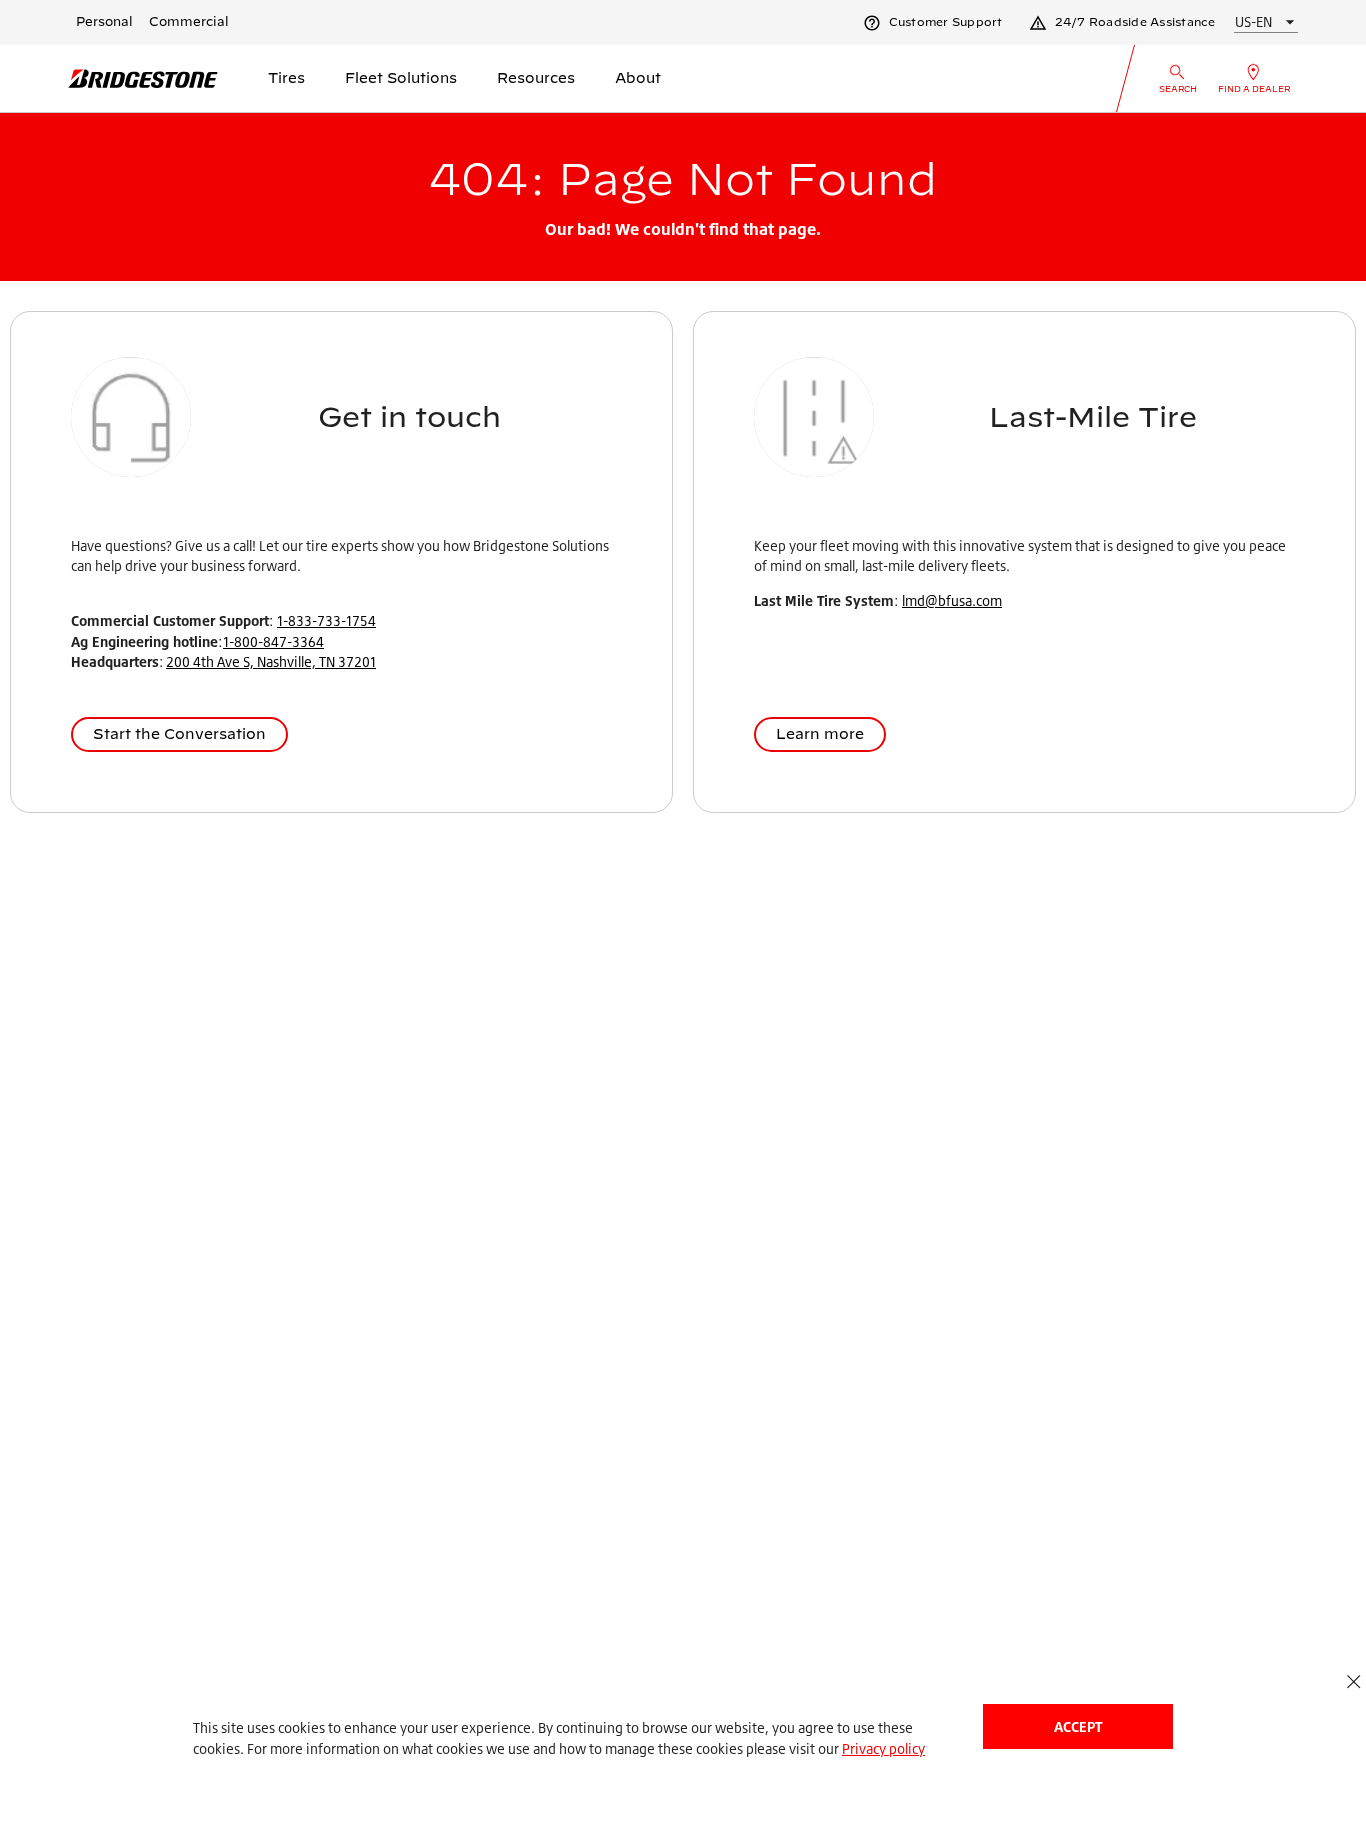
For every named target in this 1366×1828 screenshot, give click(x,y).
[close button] (1353, 1681)
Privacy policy (883, 1748)
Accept (1078, 1726)
